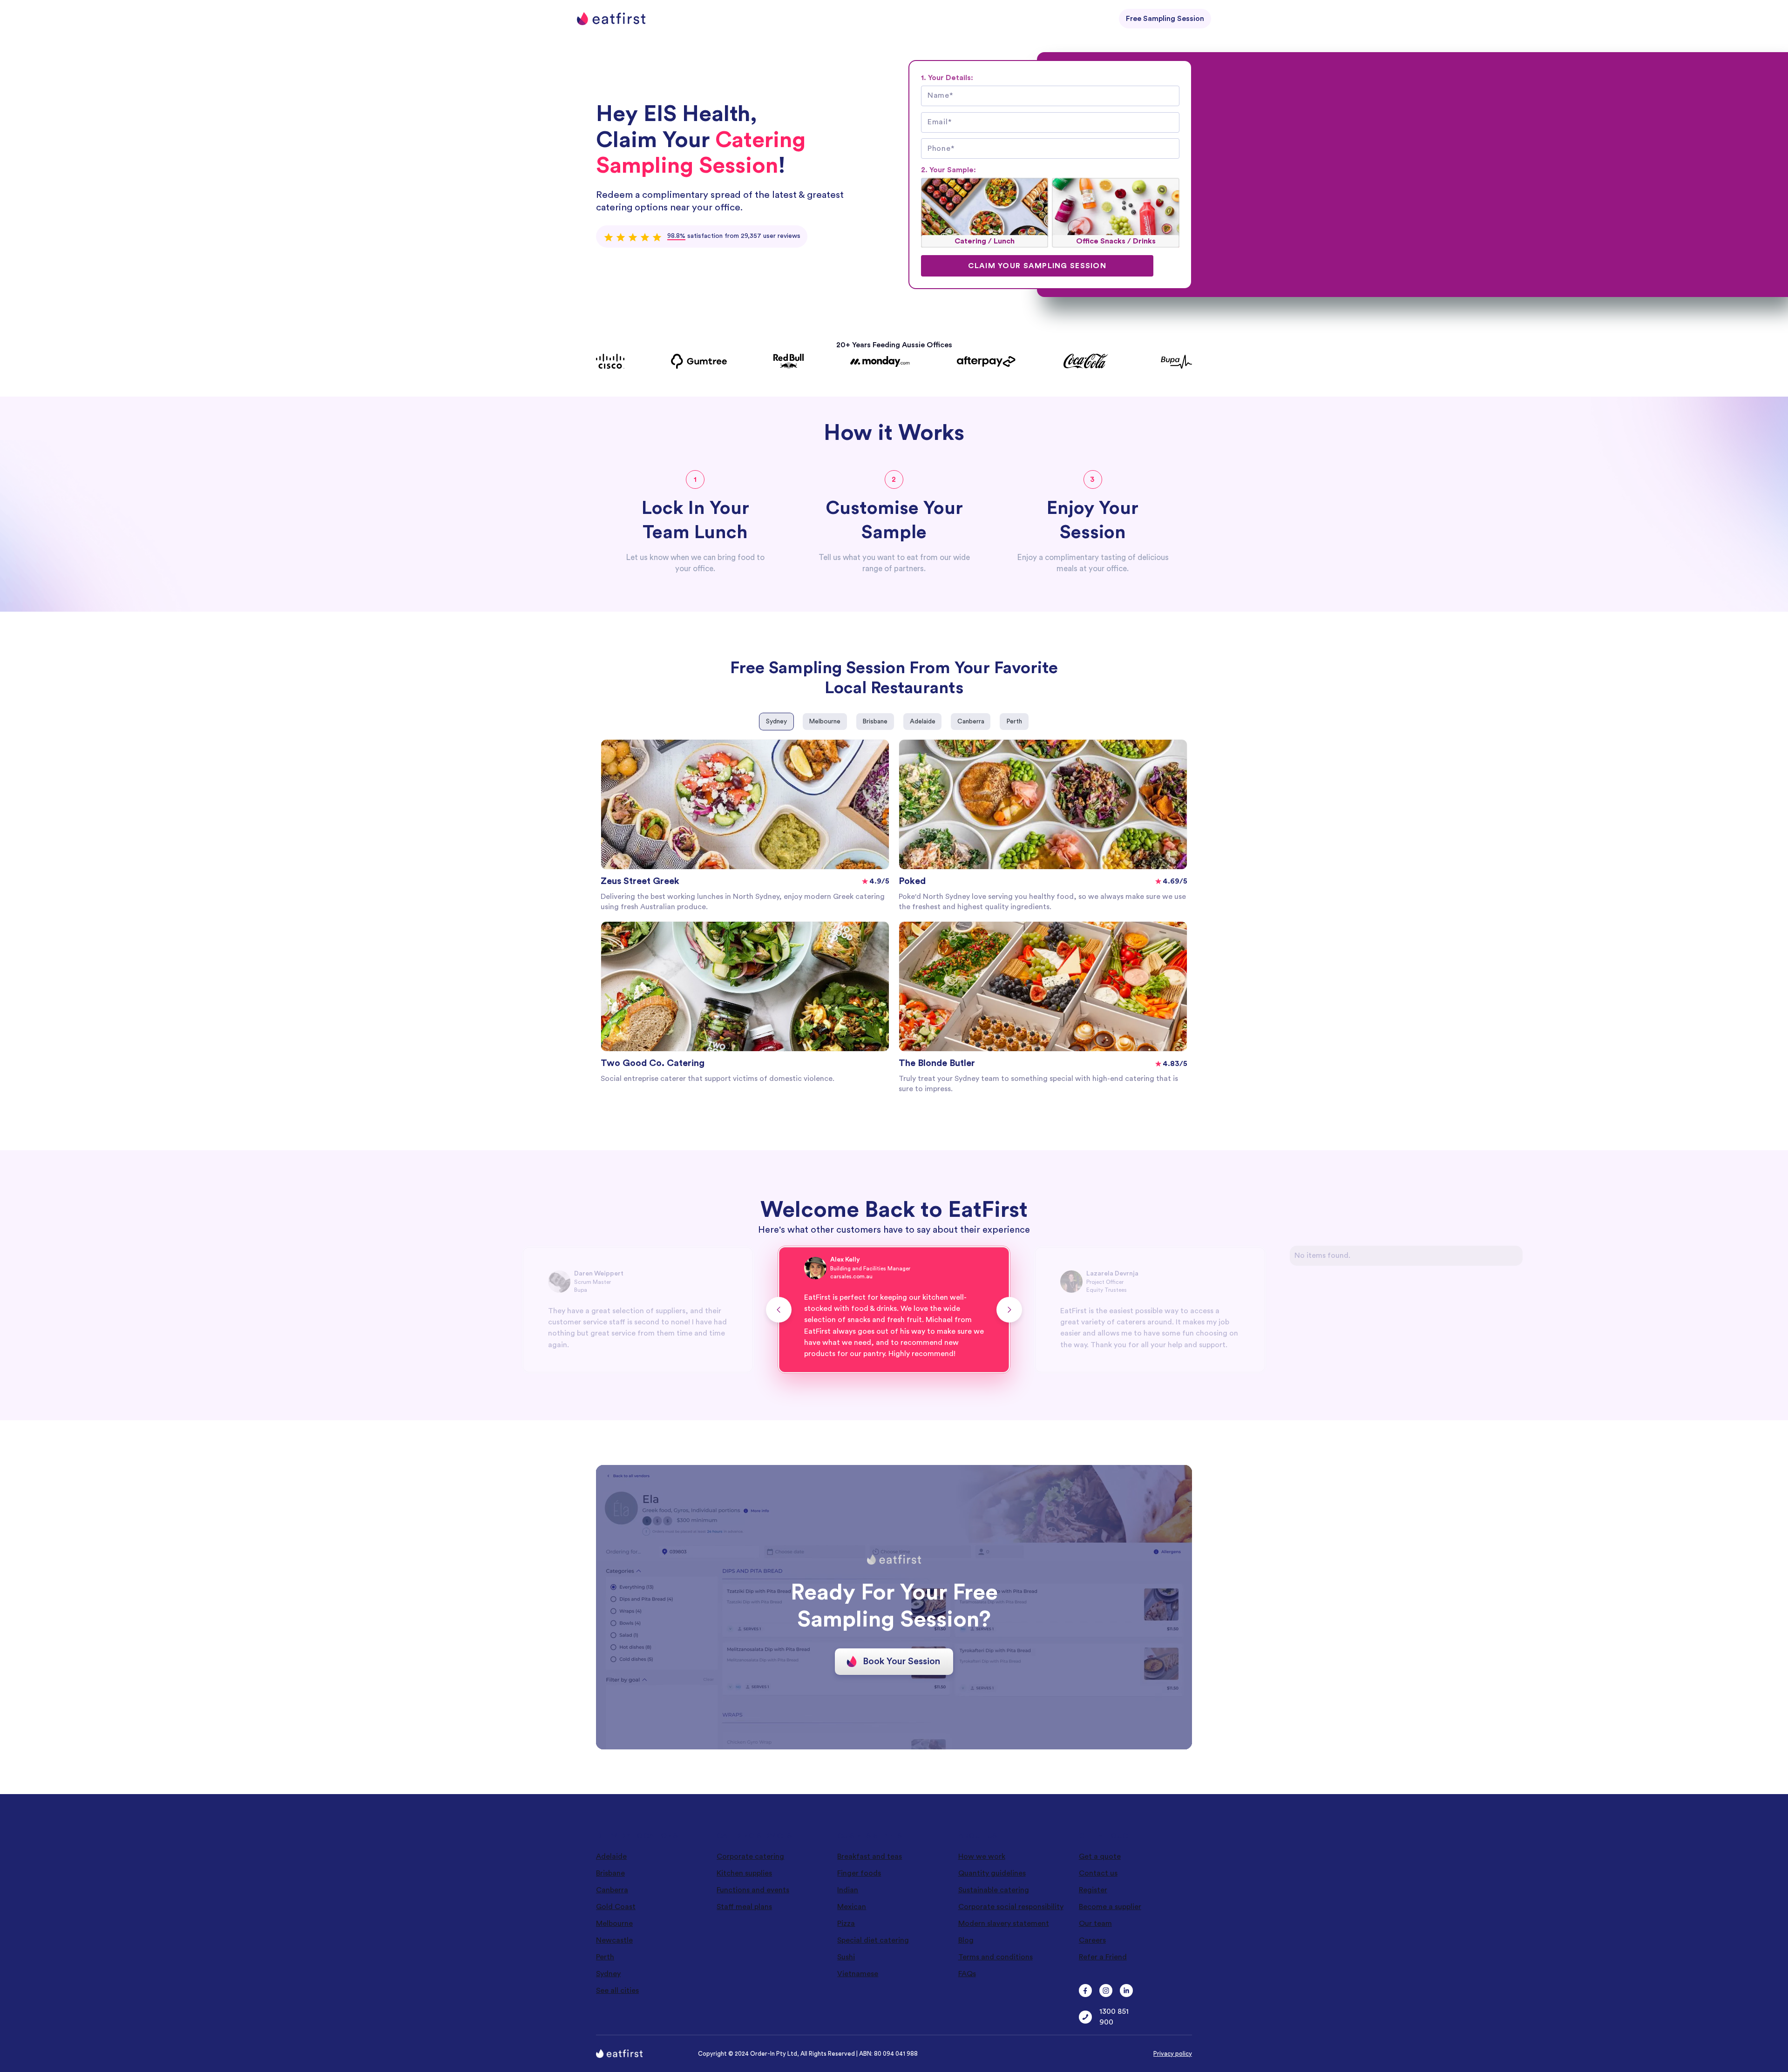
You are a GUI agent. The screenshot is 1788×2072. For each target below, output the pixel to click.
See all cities (617, 1991)
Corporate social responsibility (1011, 1907)
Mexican (852, 1907)
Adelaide (611, 1856)
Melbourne (614, 1924)
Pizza (846, 1924)
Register (1093, 1890)
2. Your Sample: (948, 170)
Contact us (1098, 1873)
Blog (966, 1940)
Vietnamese (858, 1974)
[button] (779, 1310)
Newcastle (614, 1940)
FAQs (967, 1974)
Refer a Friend (1103, 1957)
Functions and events (753, 1890)
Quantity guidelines (992, 1873)
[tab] (776, 722)
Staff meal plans (744, 1907)
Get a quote (1100, 1856)
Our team (1095, 1924)
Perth (605, 1957)
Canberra (612, 1890)
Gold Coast (616, 1907)
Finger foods (859, 1873)
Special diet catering (873, 1940)
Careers (1092, 1940)
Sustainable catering (994, 1890)
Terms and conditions (996, 1957)
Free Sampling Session (1165, 19)
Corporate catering (750, 1856)
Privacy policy (1173, 2054)
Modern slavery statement (1004, 1924)
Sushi (846, 1957)
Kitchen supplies (744, 1873)
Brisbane (610, 1873)
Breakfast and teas (870, 1856)
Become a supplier (1110, 1907)
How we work (982, 1856)
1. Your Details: (947, 78)
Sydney (608, 1974)
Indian (848, 1890)
